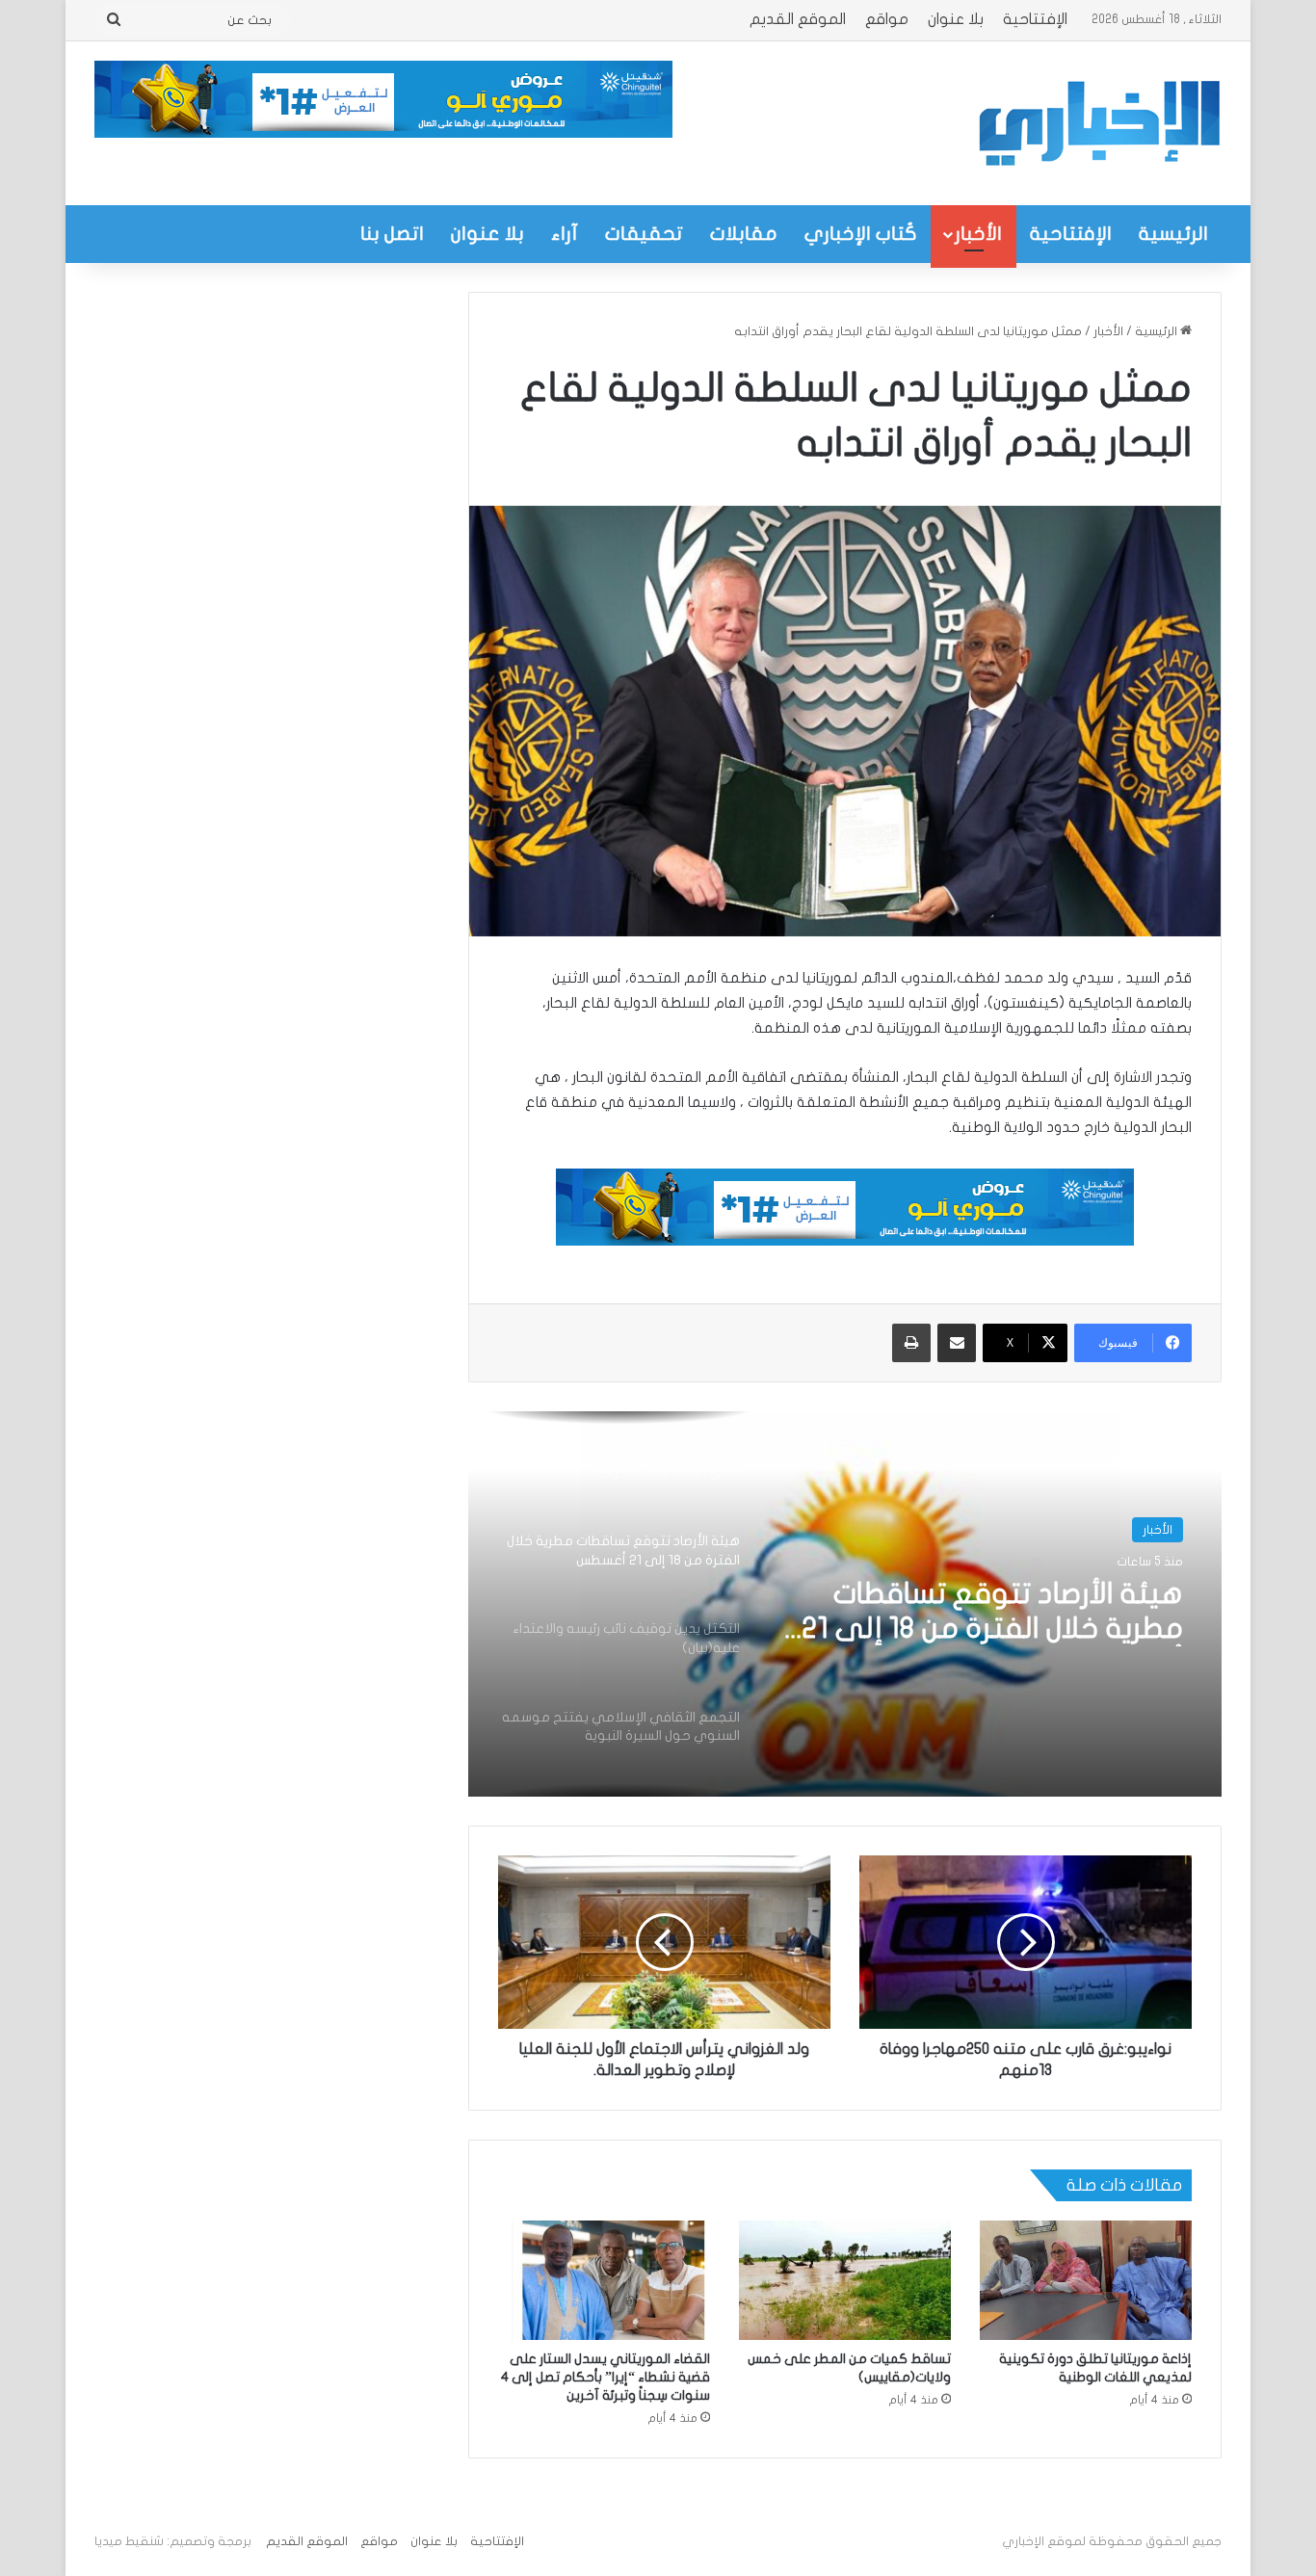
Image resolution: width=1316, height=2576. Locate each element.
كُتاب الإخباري (861, 234)
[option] (845, 1604)
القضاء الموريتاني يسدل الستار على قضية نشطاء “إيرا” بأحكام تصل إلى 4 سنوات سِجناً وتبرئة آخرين (605, 2377)
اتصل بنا (392, 234)
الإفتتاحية (1035, 19)
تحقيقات (644, 234)
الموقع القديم (798, 19)
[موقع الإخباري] (1098, 123)
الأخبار (978, 234)
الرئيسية (1173, 234)
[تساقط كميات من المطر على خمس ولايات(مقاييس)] (845, 2280)
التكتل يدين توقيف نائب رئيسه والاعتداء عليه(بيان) (996, 1611)
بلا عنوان (956, 19)
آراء (565, 234)
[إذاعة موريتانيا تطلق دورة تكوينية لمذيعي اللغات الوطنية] (1086, 2280)
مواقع (887, 19)
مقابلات (744, 234)
